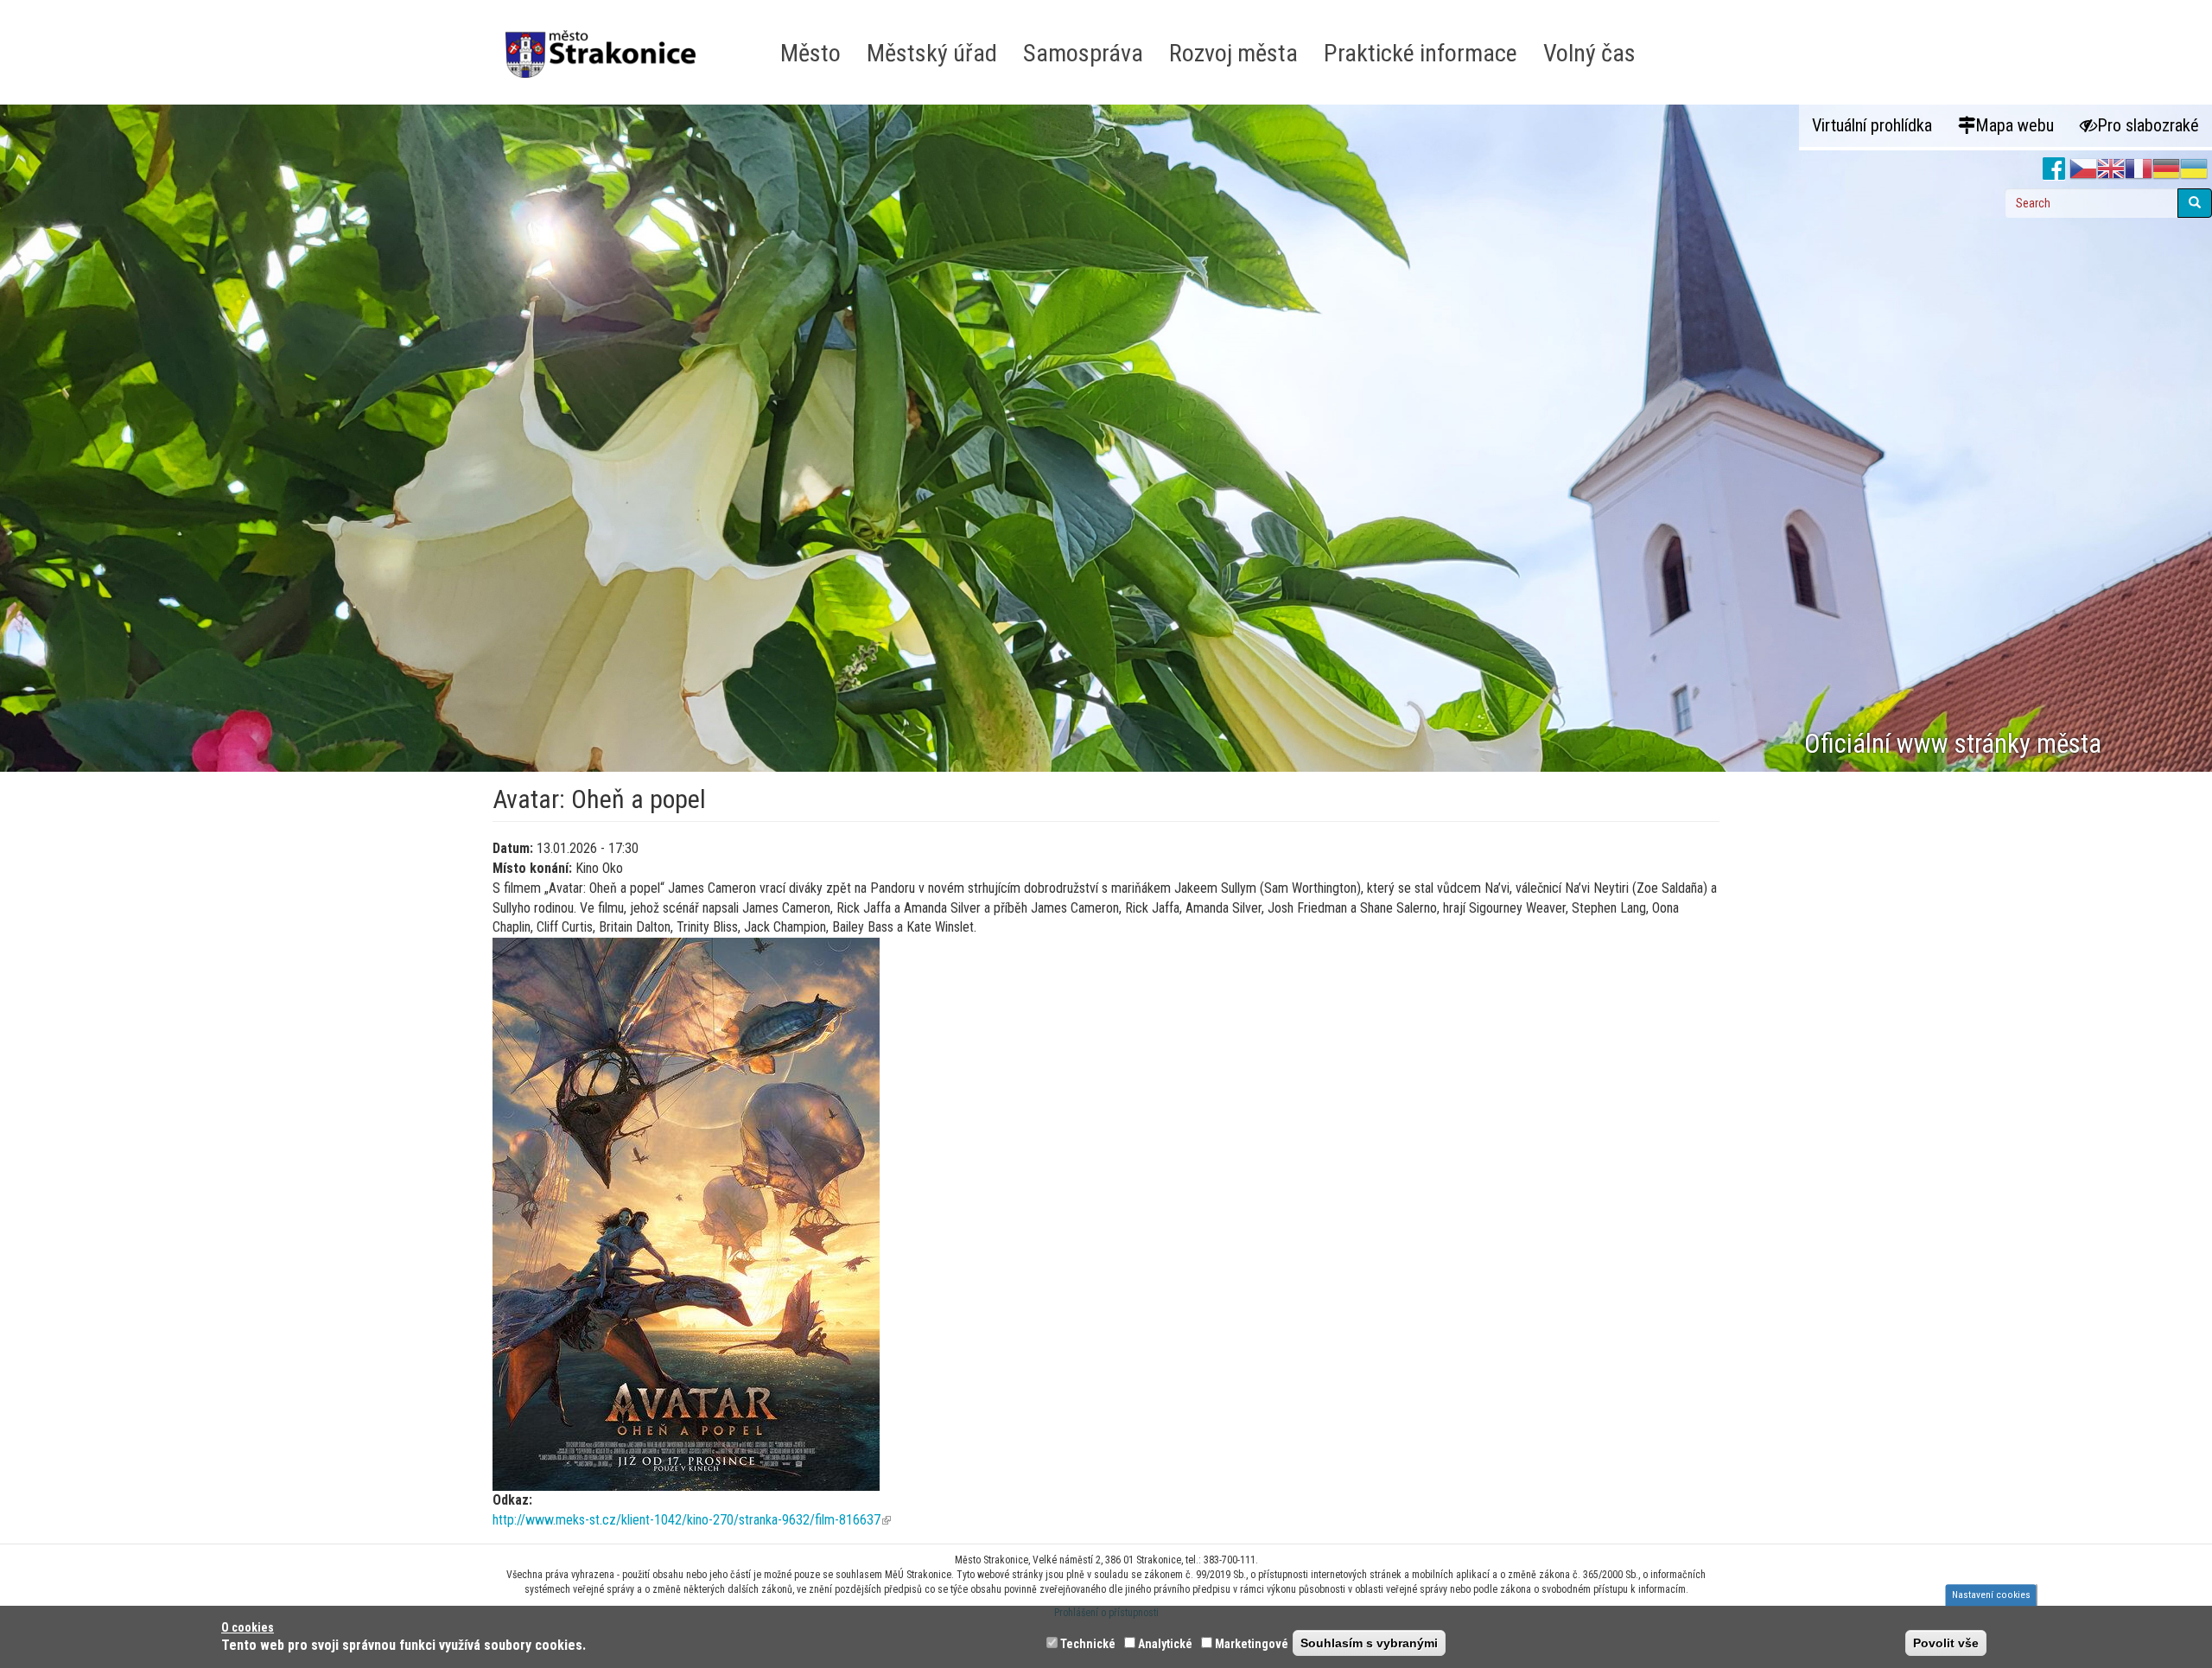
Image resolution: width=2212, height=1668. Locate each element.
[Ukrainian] (2194, 169)
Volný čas (1589, 53)
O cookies (248, 1627)
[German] (2166, 169)
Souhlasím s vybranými (1369, 1643)
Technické (1088, 1644)
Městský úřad (932, 53)
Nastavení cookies (1991, 1595)
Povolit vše (1946, 1643)
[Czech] (2083, 169)
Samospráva (1083, 53)
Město (810, 53)
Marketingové (1252, 1644)
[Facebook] (2054, 169)
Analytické (1165, 1644)
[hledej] (2195, 203)
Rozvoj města (1233, 53)
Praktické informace (1421, 53)
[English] (2111, 169)
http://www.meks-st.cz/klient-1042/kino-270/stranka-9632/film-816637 (692, 1520)
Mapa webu (2015, 125)
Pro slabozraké (2148, 125)
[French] (2139, 169)
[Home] (607, 42)
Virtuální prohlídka (1872, 125)
